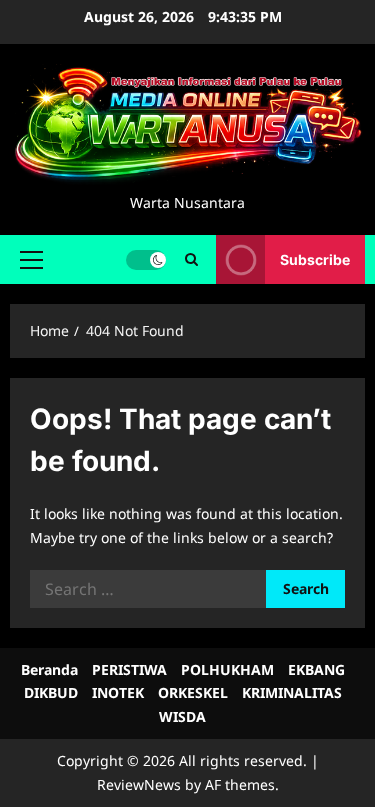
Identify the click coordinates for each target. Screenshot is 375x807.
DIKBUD (51, 692)
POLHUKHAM (227, 669)
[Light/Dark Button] (146, 260)
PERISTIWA (129, 669)
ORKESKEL (193, 692)
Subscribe (315, 259)
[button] (31, 260)
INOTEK (118, 692)
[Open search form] (191, 259)
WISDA (182, 716)
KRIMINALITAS (292, 692)
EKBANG (316, 669)
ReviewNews (139, 784)
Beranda (49, 669)
